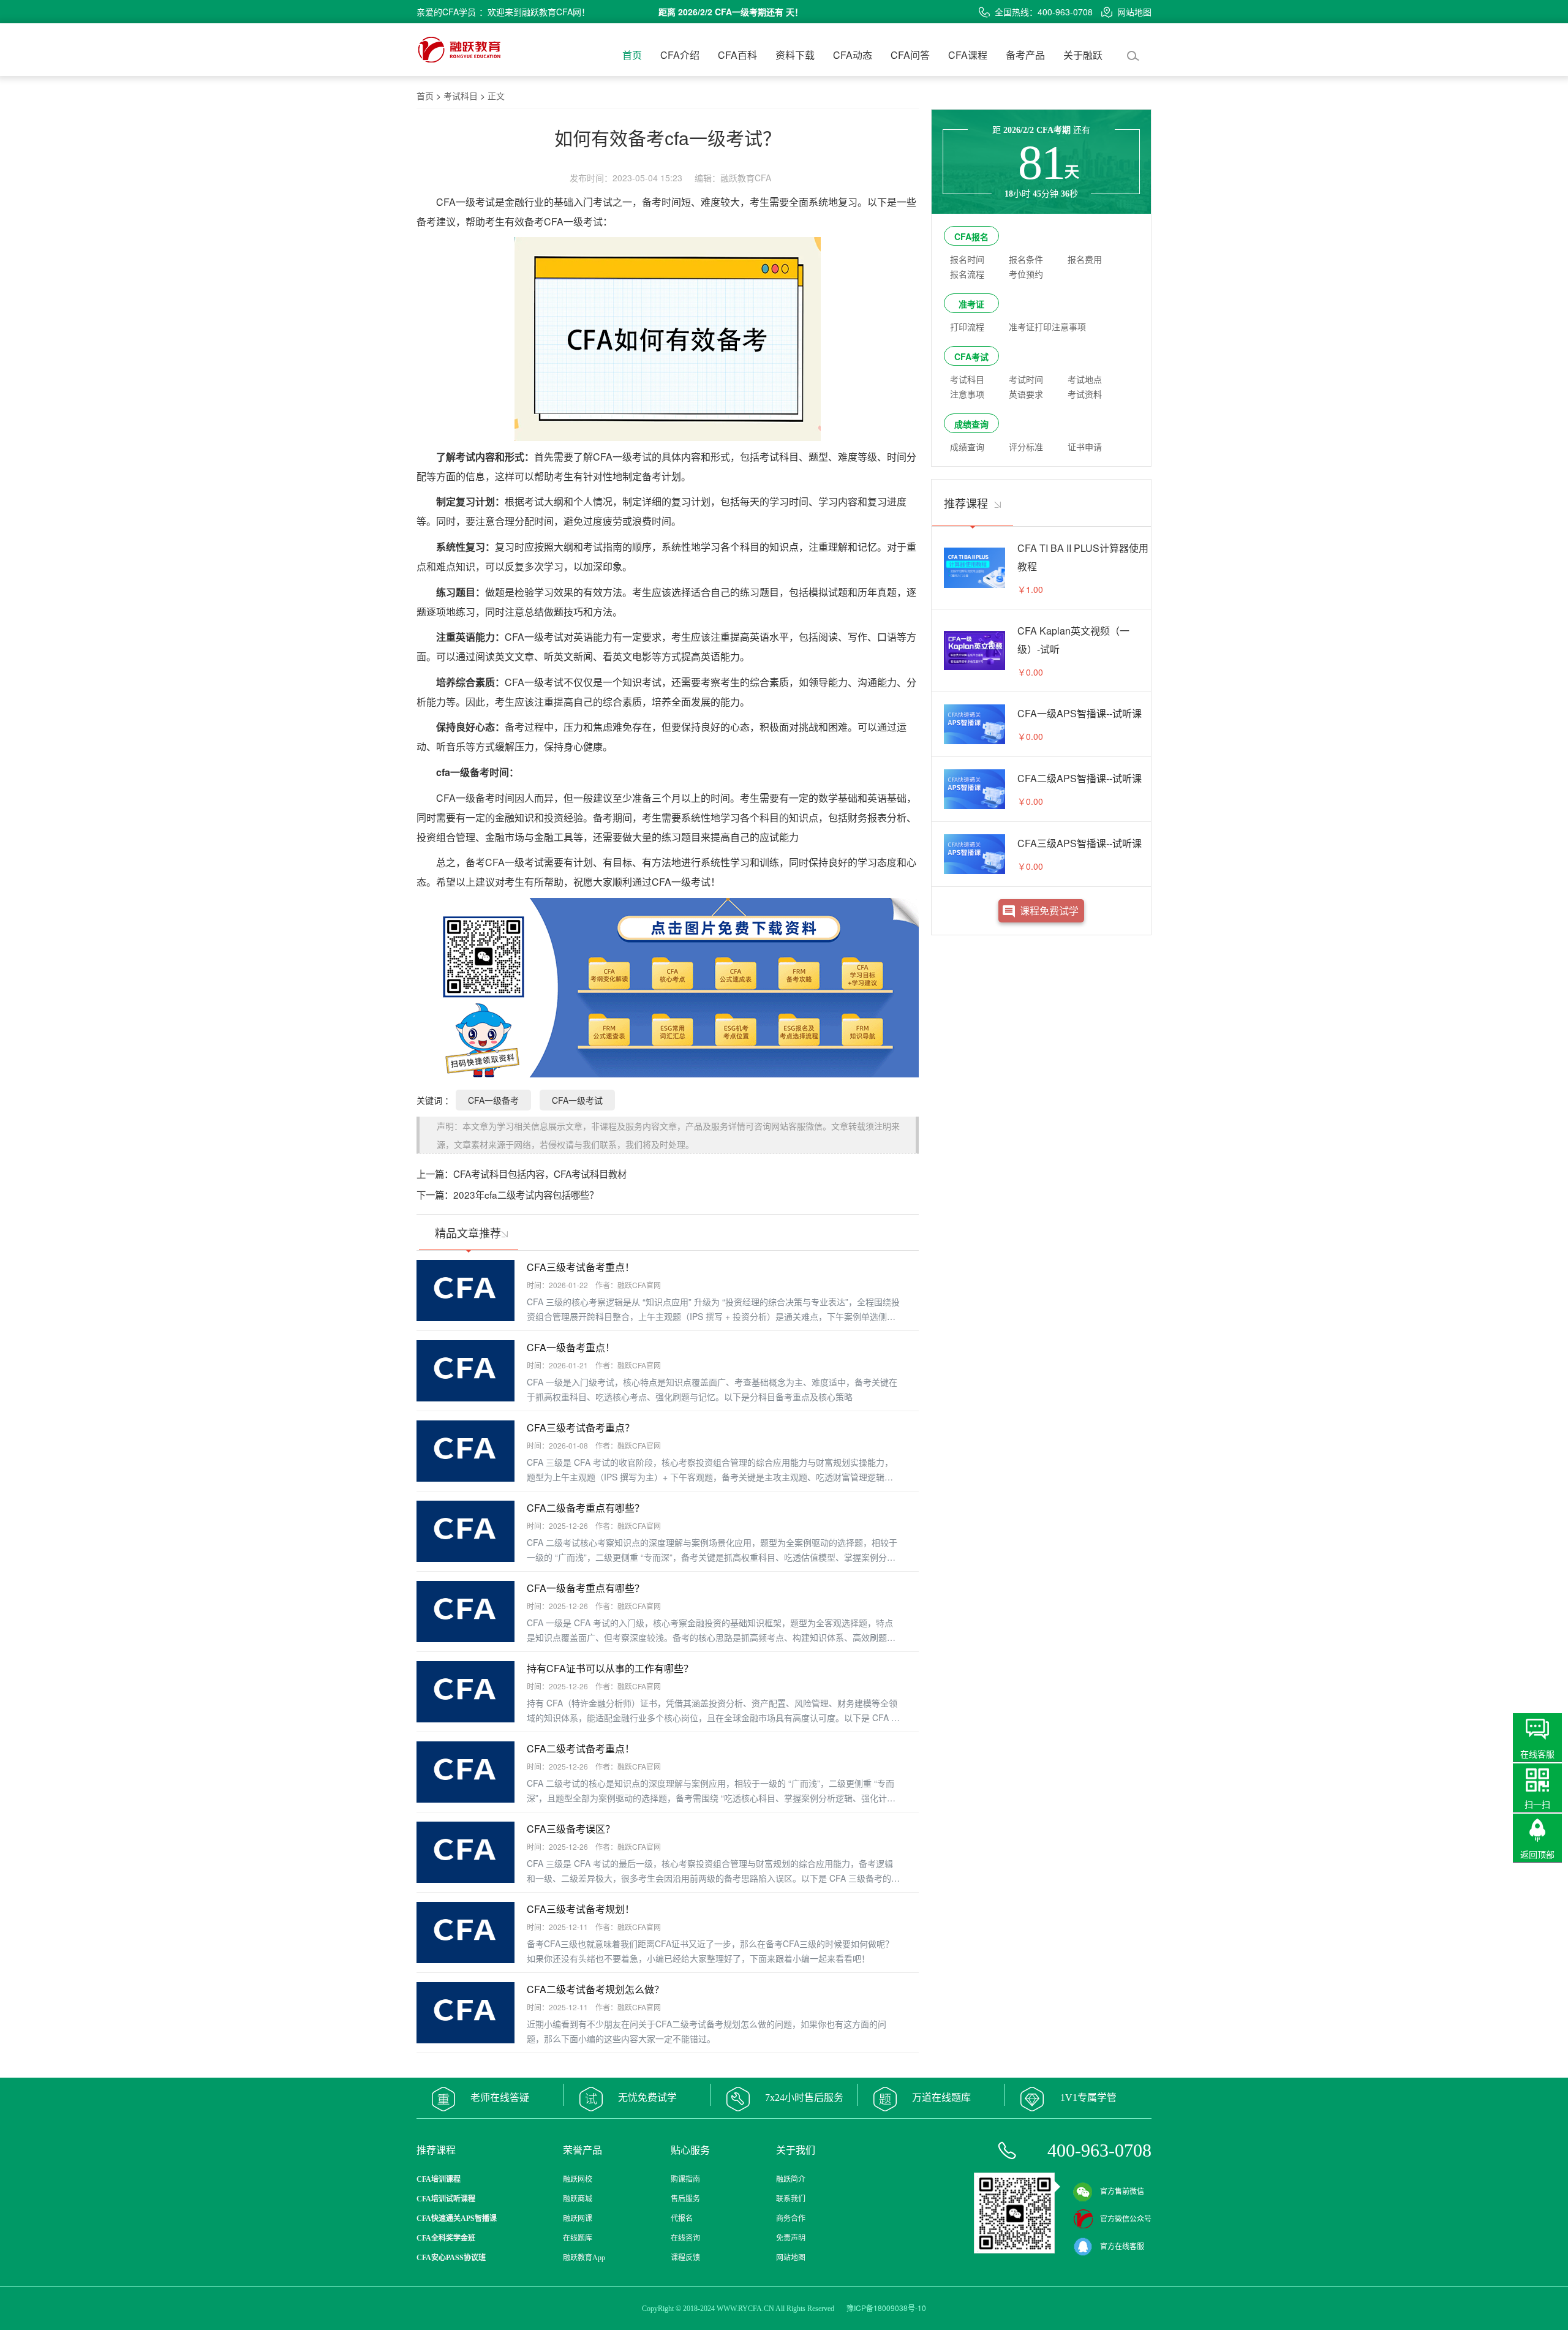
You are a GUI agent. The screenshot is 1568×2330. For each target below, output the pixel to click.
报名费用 (1085, 259)
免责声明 (791, 2238)
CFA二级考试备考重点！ (581, 1748)
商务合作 (791, 2219)
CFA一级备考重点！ (571, 1347)
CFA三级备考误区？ (571, 1829)
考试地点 (1085, 379)
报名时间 (967, 259)
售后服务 (685, 2199)
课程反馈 (685, 2258)
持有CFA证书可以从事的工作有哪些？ (610, 1668)
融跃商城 (578, 2199)
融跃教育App (584, 2258)
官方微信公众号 (1126, 2219)
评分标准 (1026, 447)
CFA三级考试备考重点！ (581, 1267)
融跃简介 (791, 2179)
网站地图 (1134, 12)
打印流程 (967, 326)
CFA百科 (737, 55)
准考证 (971, 304)
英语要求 (1026, 394)
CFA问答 (910, 55)
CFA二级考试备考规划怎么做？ (595, 1989)
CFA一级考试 (577, 1100)
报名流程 (967, 274)
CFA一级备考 (493, 1100)
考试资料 (1085, 394)
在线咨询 (685, 2238)
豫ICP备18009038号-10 (886, 2308)
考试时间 (1026, 379)
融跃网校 (578, 2179)
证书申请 (1085, 447)
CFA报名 (971, 236)
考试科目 (461, 96)
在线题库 (578, 2238)
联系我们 (791, 2199)
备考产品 (1025, 55)
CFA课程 (968, 55)
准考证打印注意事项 (1047, 326)
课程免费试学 (1049, 911)
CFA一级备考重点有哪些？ (586, 1588)
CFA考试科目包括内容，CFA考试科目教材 (540, 1174)
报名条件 (1026, 259)
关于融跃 (1083, 55)
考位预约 (1026, 274)
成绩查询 (971, 424)
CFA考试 (971, 356)
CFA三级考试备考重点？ (581, 1427)
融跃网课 (578, 2219)
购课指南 (685, 2179)
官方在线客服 (1122, 2247)
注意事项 (967, 394)
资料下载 (795, 55)
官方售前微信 (1122, 2192)
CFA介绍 (680, 55)
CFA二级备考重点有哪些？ (586, 1508)
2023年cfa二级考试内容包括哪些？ (526, 1194)
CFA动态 (853, 55)
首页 (632, 55)
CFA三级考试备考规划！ (581, 1909)
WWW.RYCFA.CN (745, 2309)
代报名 (682, 2219)
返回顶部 (1537, 1854)
